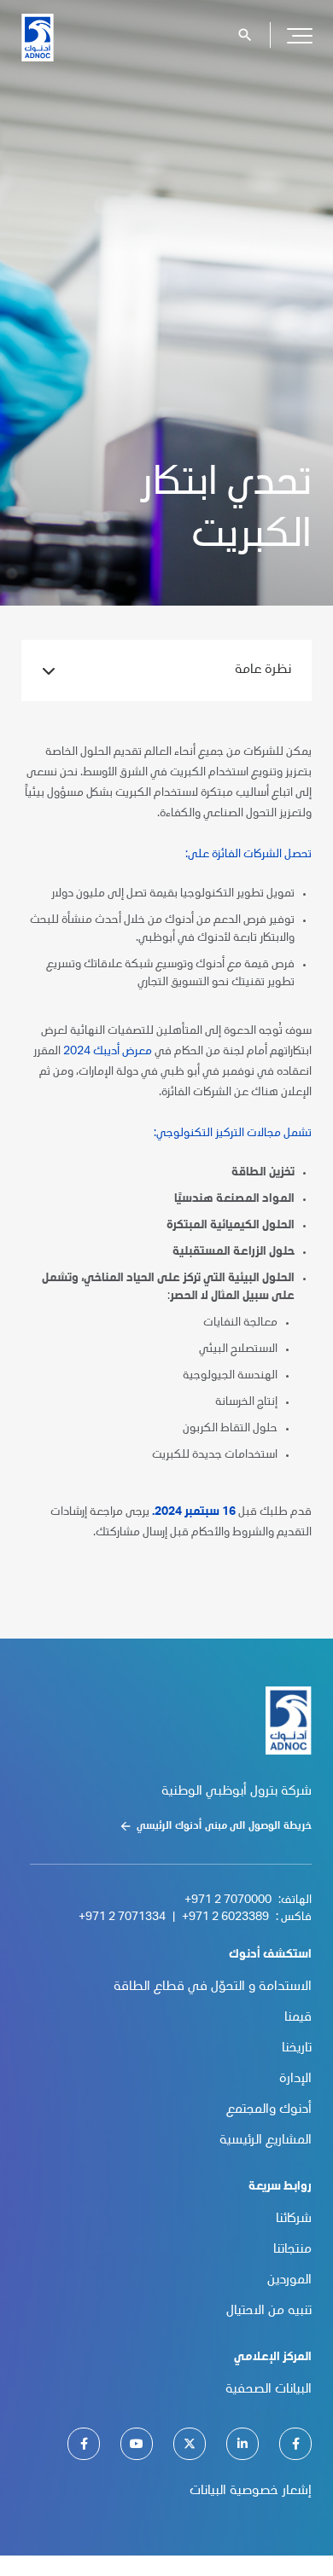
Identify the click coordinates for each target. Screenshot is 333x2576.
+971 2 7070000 (228, 1900)
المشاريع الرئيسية (266, 2141)
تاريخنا (297, 2049)
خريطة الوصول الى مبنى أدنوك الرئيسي (224, 1826)
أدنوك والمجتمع (269, 2110)
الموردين (289, 2281)
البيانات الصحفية (269, 2390)
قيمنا (298, 2018)
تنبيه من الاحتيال (269, 2312)
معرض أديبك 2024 (108, 1052)
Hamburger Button (300, 35)
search (245, 35)
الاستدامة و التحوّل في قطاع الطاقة (213, 1987)
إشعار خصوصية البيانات (251, 2492)
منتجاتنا (292, 2250)
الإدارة (295, 2080)
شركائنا (294, 2219)
